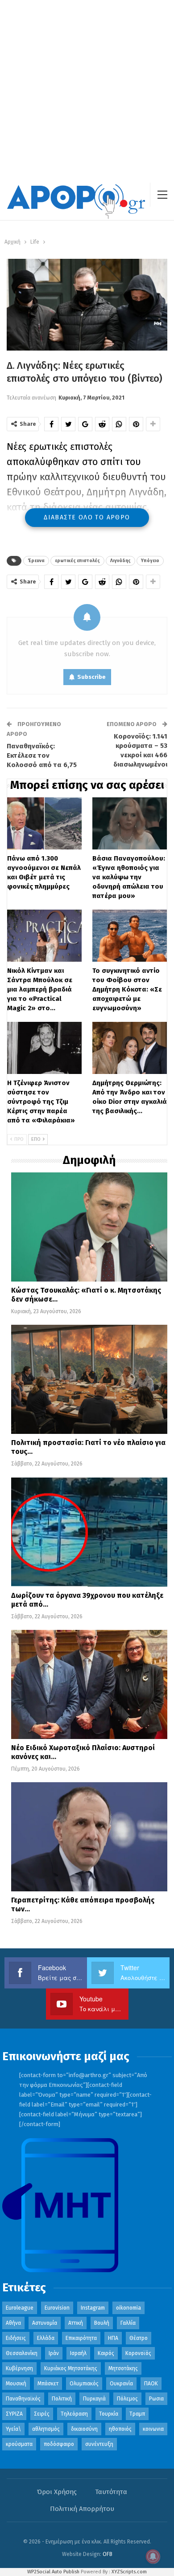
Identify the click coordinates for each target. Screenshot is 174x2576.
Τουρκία (109, 2414)
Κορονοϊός (138, 2353)
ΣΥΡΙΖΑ (14, 2414)
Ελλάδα (46, 2338)
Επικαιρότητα (81, 2338)
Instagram (93, 2308)
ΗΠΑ (113, 2338)
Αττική (76, 2323)
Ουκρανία (121, 2384)
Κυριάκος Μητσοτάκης (71, 2368)
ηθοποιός (120, 2429)
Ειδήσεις (16, 2338)
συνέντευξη (99, 2444)
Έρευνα (36, 561)
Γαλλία (128, 2323)
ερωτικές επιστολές (77, 561)
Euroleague (20, 2308)
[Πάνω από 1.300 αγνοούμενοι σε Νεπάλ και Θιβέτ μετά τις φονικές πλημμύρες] (44, 823)
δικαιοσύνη (84, 2429)
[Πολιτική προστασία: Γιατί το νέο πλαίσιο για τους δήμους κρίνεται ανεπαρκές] (89, 1379)
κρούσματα (19, 2444)
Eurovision (57, 2308)
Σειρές (42, 2414)
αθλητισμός (46, 2429)
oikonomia (128, 2308)
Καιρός (106, 2353)
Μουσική (16, 2384)
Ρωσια (156, 2399)
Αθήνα (13, 2323)
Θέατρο (139, 2338)
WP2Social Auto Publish (53, 2572)
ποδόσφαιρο (59, 2444)
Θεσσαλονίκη (22, 2353)
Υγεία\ (13, 2429)
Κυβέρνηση (19, 2368)
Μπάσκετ (48, 2384)
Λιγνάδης (120, 561)
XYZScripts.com (129, 2572)
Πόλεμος (127, 2399)
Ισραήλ (78, 2353)
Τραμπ (137, 2414)
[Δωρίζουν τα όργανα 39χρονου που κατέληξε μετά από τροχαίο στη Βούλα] (89, 1532)
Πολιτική (62, 2399)
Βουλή (102, 2323)
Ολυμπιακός (84, 2384)
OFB (108, 2554)
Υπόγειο (150, 561)
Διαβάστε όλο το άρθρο (87, 517)
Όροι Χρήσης (57, 2492)
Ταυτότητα (111, 2492)
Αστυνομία (45, 2323)
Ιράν (54, 2353)
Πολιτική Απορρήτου (82, 2509)
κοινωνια (153, 2429)
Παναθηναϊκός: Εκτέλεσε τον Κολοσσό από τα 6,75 (42, 755)
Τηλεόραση (74, 2414)
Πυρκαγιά (94, 2399)
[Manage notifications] (153, 2556)
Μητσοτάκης (123, 2368)
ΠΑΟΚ (151, 2384)
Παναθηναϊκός (23, 2399)
